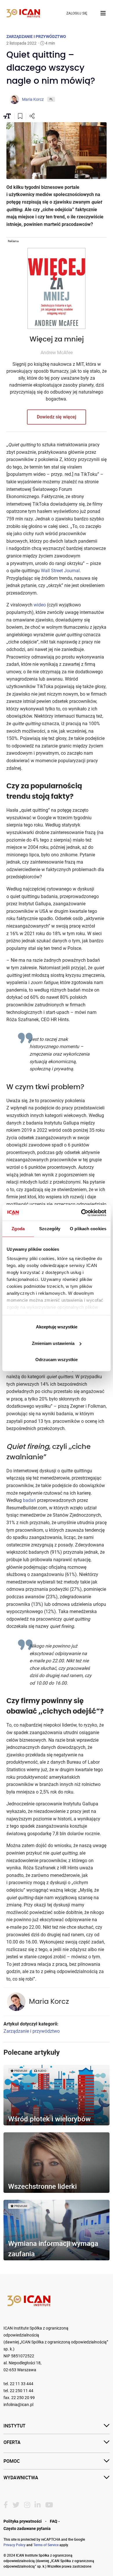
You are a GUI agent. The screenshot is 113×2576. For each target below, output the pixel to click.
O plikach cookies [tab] (88, 1229)
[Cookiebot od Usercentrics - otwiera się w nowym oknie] (81, 1213)
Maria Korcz (49, 2002)
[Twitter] (16, 2505)
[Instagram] (27, 2505)
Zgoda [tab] (18, 1229)
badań (29, 1500)
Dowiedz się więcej (57, 417)
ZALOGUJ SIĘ (77, 13)
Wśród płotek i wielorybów (49, 2119)
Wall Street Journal (60, 571)
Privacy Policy (14, 2545)
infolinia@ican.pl (18, 2405)
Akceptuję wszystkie (57, 1327)
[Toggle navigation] (103, 13)
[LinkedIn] (38, 2505)
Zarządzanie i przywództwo (32, 2031)
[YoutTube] (49, 2505)
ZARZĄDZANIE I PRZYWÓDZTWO (36, 36)
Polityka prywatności (23, 2521)
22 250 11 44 (22, 2391)
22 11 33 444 (22, 2384)
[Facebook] (6, 2505)
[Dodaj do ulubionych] (20, 117)
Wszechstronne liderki (42, 2186)
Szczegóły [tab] (50, 1229)
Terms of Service (46, 2545)
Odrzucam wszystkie (57, 1360)
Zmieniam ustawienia (53, 1343)
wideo (40, 605)
